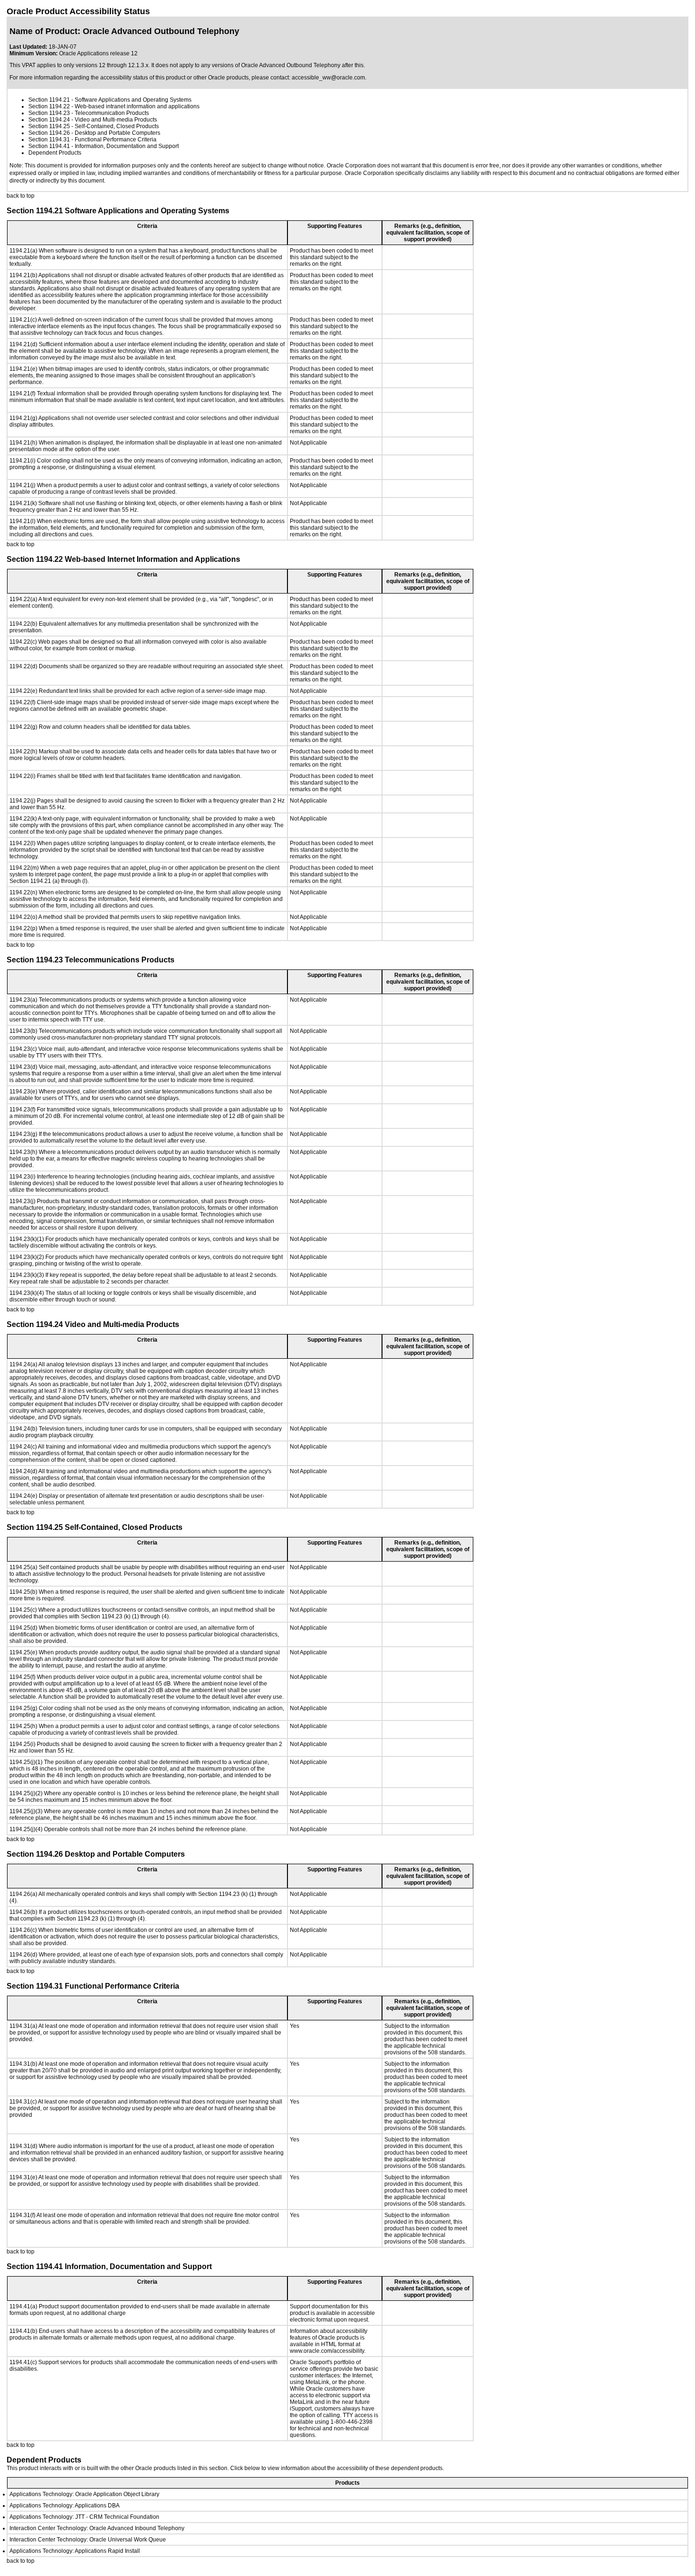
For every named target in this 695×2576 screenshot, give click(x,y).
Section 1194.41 (49, 146)
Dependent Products (55, 153)
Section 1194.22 (49, 106)
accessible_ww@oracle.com (328, 78)
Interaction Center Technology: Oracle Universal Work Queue (88, 2540)
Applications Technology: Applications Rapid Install (75, 2551)
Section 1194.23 (49, 113)
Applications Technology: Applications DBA (65, 2506)
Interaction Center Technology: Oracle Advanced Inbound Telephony (97, 2528)
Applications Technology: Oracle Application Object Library (84, 2494)
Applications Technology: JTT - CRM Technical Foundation (84, 2517)
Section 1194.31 (49, 140)
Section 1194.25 (49, 126)
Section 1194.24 (49, 120)
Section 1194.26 (49, 133)
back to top (21, 196)
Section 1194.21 (49, 100)
